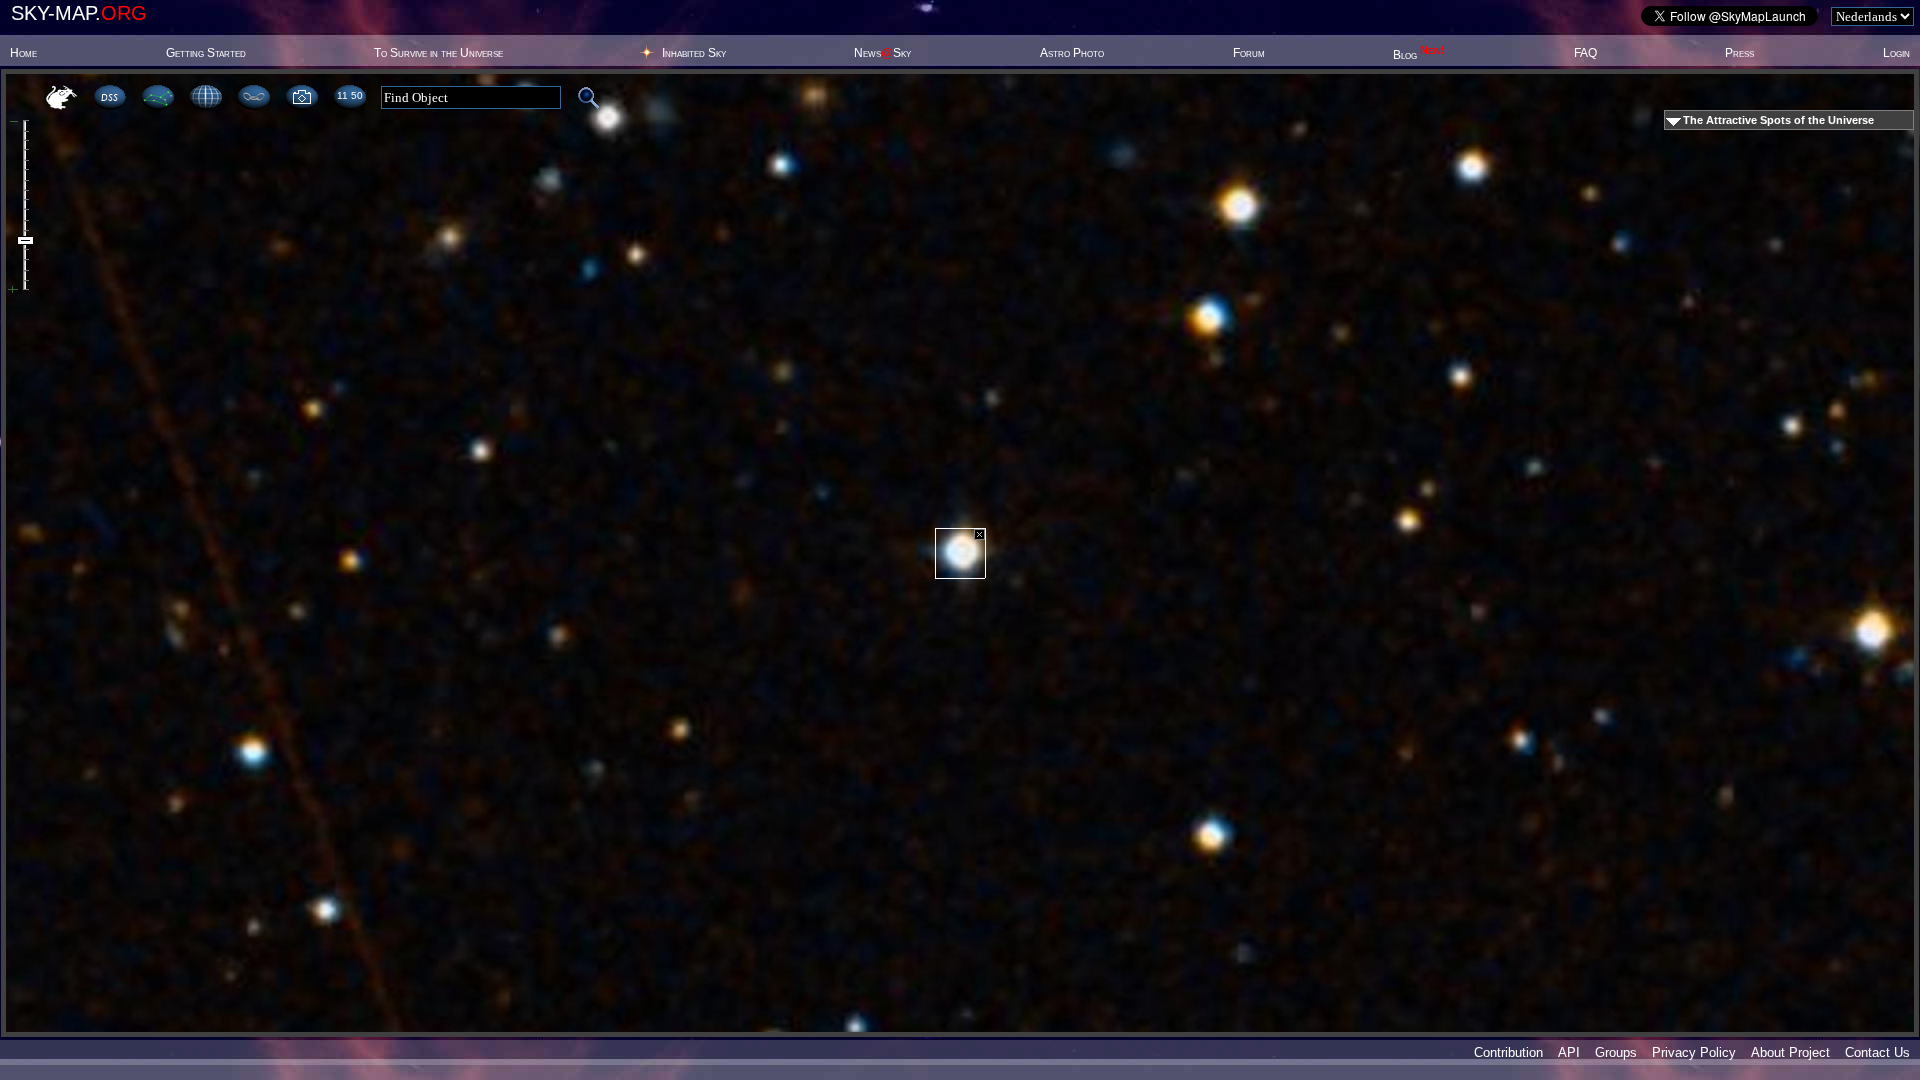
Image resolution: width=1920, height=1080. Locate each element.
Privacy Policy (1694, 1052)
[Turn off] (979, 534)
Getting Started (206, 53)
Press (1739, 53)
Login (1896, 53)
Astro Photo (1072, 53)
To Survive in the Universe (438, 53)
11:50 (350, 95)
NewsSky (882, 53)
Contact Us (1877, 1052)
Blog (1419, 55)
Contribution (1508, 1052)
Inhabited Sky (694, 53)
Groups (1616, 1052)
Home (23, 53)
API (1569, 1052)
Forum (1249, 53)
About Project (1790, 1052)
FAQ (1585, 53)
